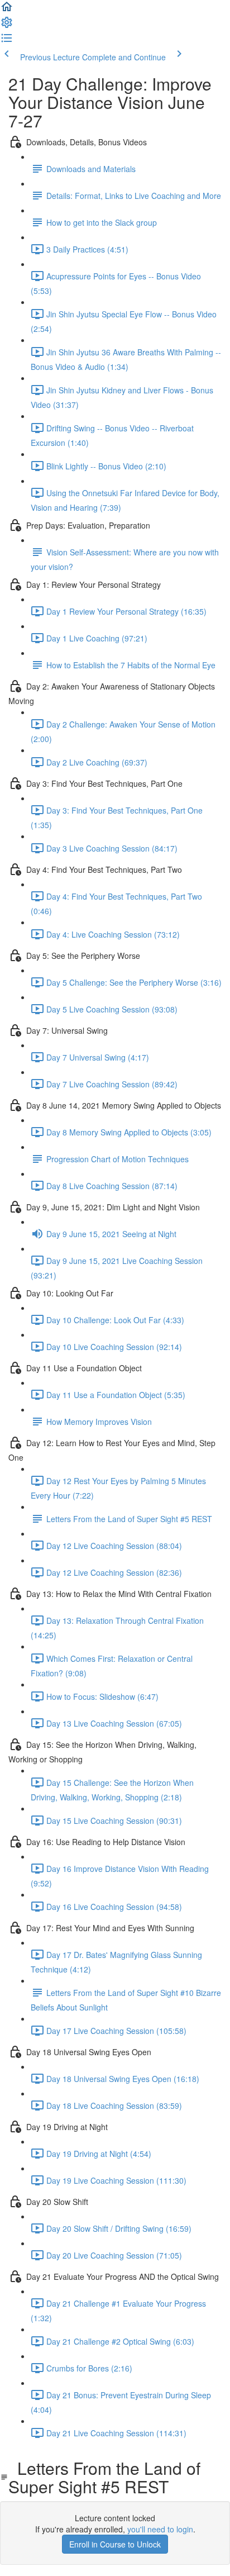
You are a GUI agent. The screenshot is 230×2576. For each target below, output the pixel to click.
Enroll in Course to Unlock (115, 2544)
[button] (7, 10)
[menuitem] (7, 26)
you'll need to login (160, 2529)
